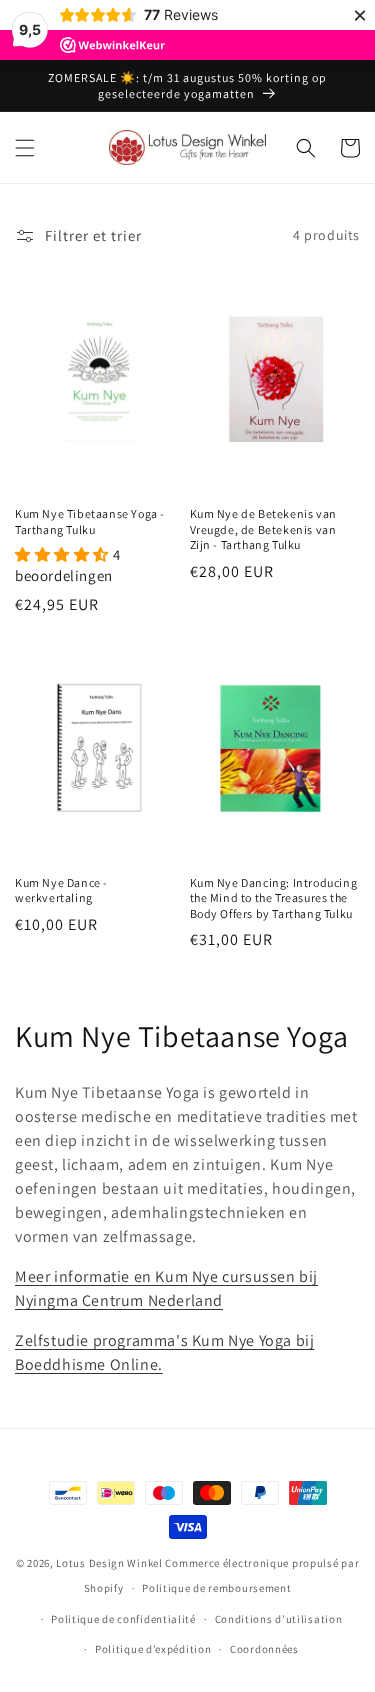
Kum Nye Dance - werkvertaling (61, 890)
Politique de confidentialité (123, 1619)
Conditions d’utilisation (279, 1619)
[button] (25, 148)
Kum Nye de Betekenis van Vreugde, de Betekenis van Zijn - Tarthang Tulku (263, 529)
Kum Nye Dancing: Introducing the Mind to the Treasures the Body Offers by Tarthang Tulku (274, 898)
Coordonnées (264, 1649)
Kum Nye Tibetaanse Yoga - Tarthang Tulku (90, 521)
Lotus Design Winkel (109, 1563)
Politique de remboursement (216, 1588)
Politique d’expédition (153, 1649)
